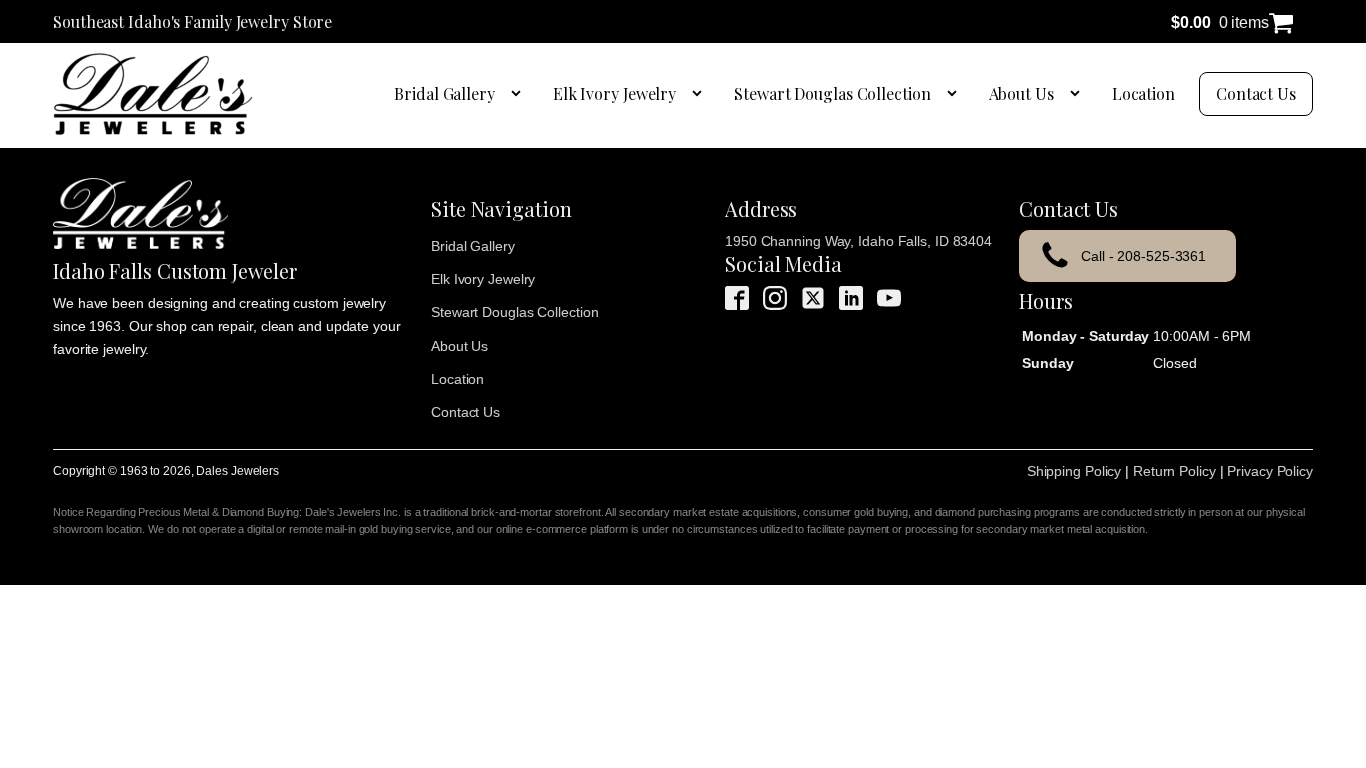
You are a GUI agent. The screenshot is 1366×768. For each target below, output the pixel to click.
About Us (1021, 93)
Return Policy (1174, 471)
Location (1143, 93)
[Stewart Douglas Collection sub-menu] (956, 94)
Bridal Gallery (444, 93)
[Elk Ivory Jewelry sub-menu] (701, 94)
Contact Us (1256, 93)
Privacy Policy (1270, 471)
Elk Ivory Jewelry (614, 93)
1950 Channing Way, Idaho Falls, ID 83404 (858, 241)
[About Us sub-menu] (1079, 94)
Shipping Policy (1074, 471)
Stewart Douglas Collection (832, 93)
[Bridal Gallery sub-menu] (520, 94)
